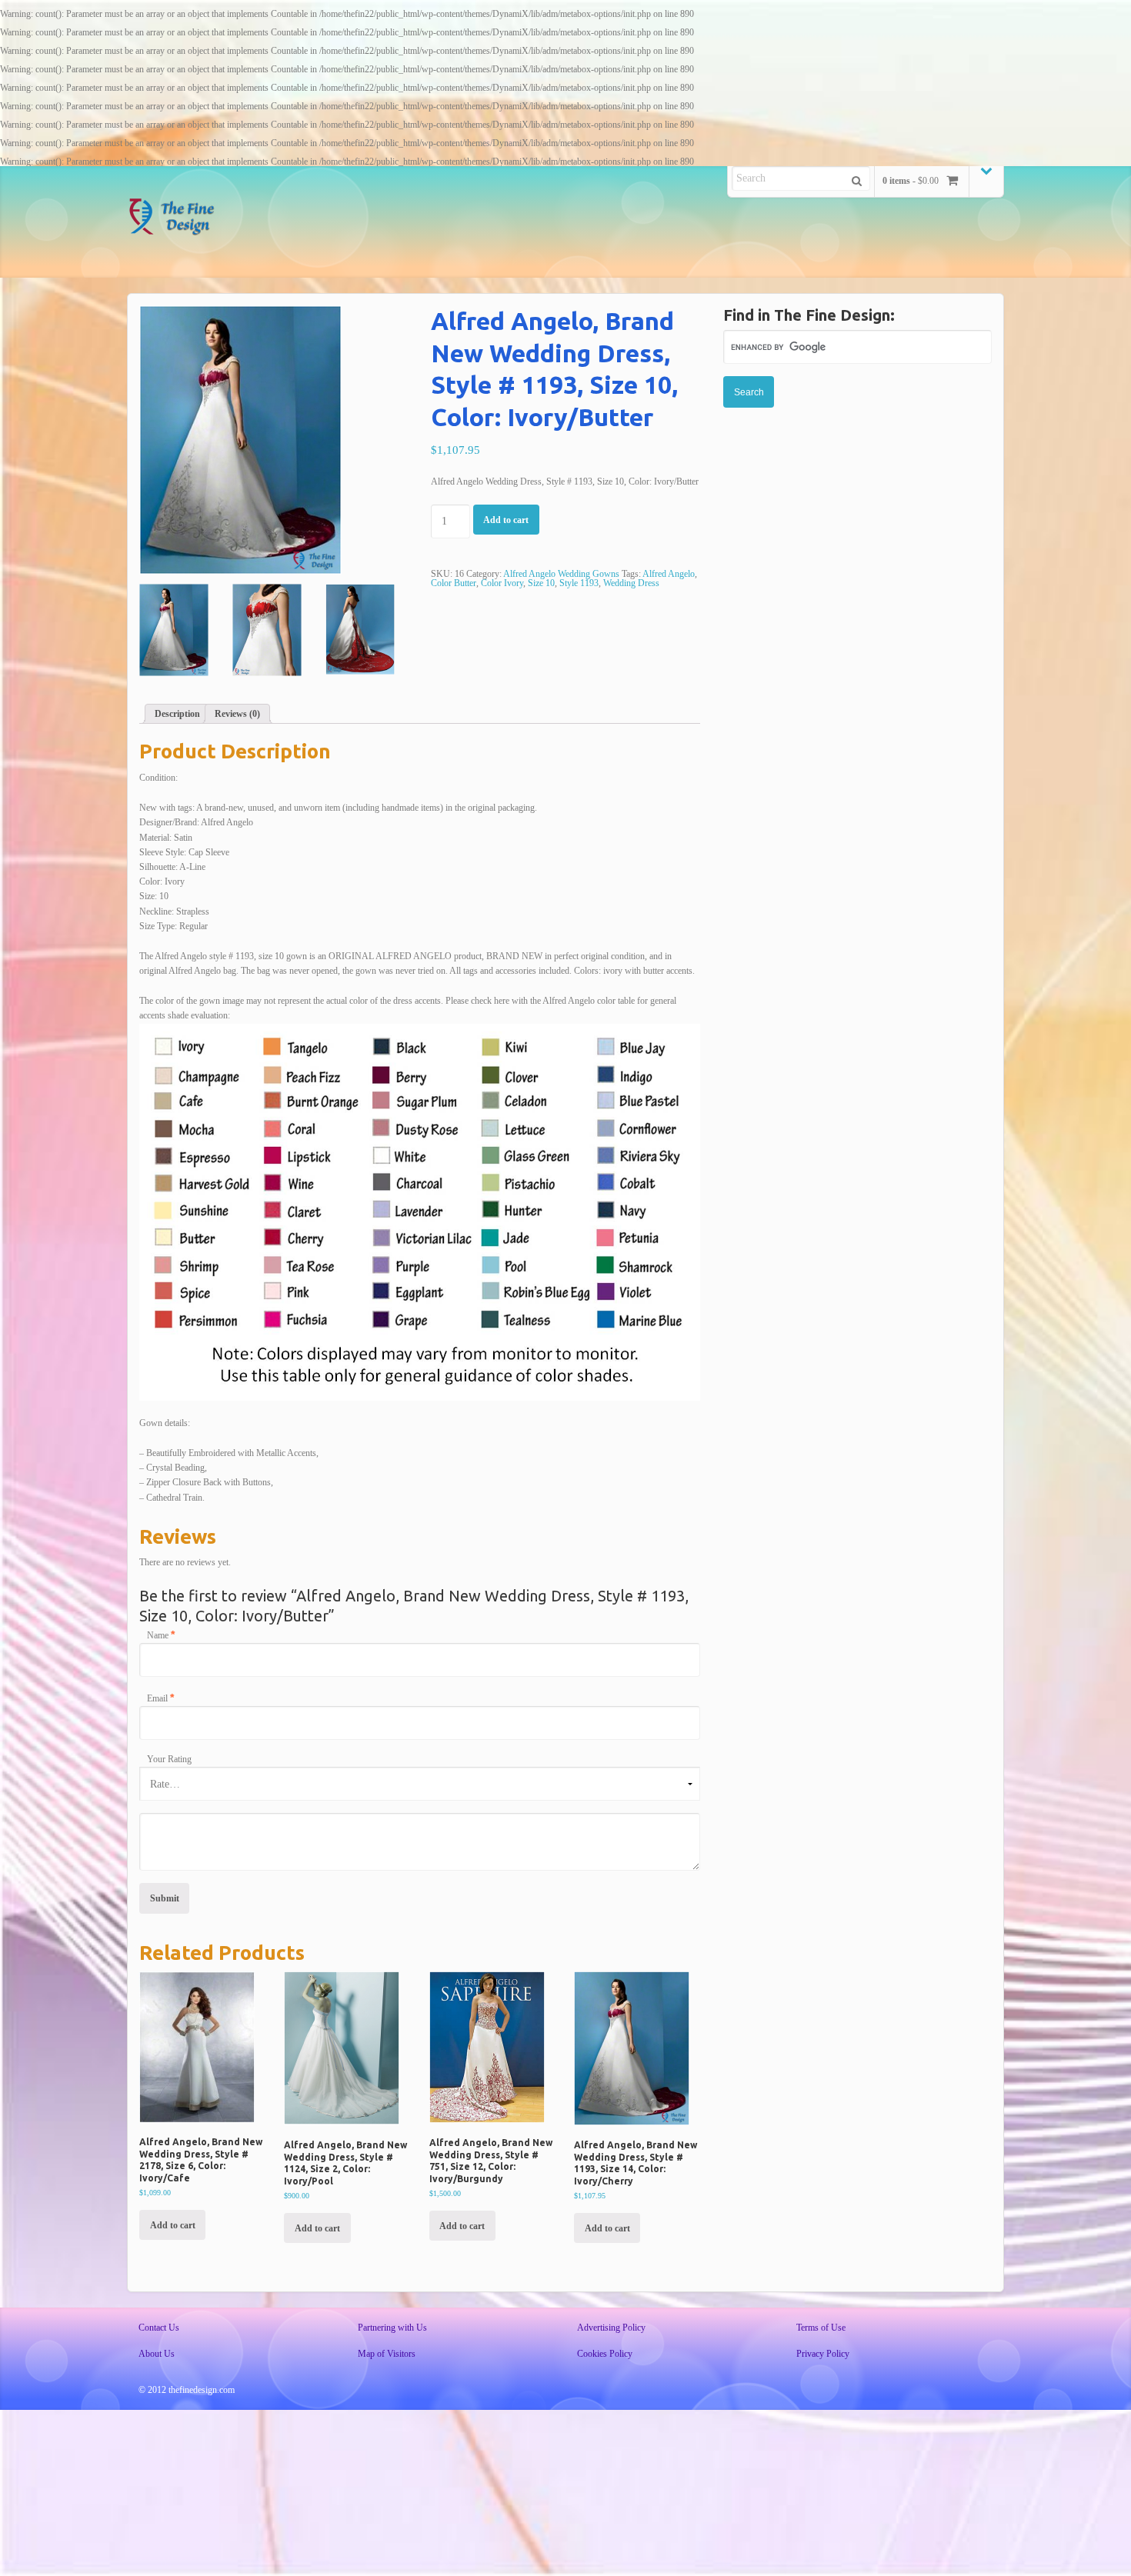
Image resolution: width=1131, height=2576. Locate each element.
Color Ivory (502, 583)
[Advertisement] (858, 519)
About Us (157, 2354)
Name (161, 1635)
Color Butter (454, 583)
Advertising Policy (611, 2328)
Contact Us (159, 2328)
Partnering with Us (392, 2328)
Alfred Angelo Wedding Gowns (561, 574)
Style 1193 (579, 583)
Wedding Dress (631, 583)
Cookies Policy (605, 2354)
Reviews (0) (237, 714)
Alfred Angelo (669, 574)
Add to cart (506, 520)
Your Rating (169, 1759)
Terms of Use (821, 2328)
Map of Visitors (387, 2354)
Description (177, 714)
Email (160, 1698)
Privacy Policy (823, 2354)
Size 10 (541, 583)
